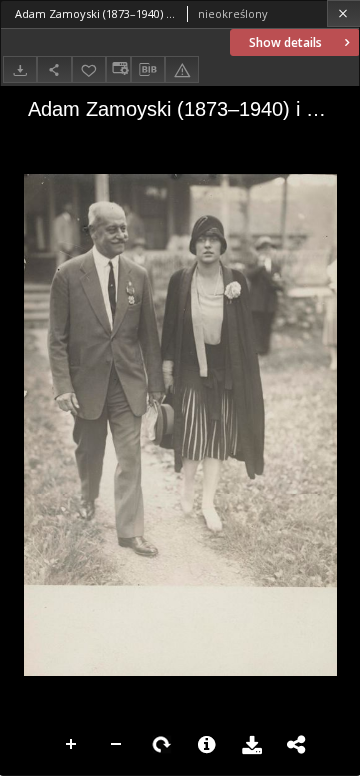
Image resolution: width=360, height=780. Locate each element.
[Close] (343, 13)
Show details (285, 42)
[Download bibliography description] (148, 70)
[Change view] (118, 69)
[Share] (54, 69)
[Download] (20, 69)
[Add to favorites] (89, 69)
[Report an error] (182, 69)
